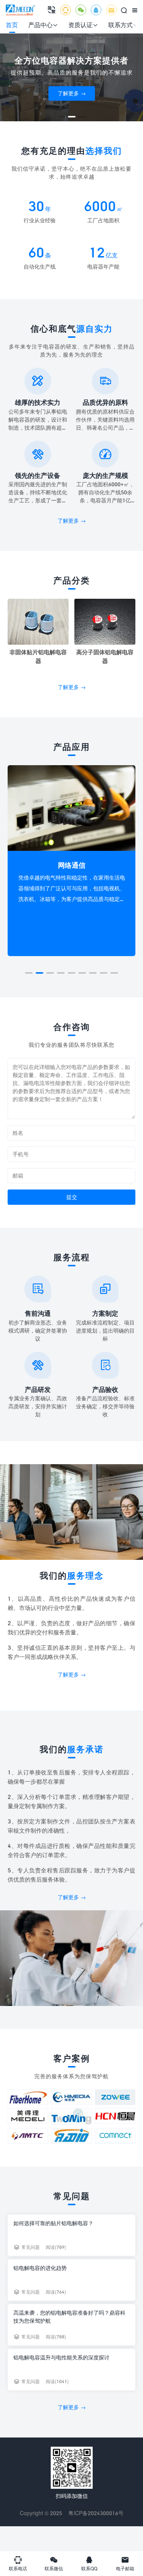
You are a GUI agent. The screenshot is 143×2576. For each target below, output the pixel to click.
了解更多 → (72, 93)
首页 (12, 25)
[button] (62, 117)
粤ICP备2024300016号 (96, 2513)
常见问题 (31, 2247)
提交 (72, 1197)
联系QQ (89, 2563)
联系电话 (18, 2563)
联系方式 (123, 25)
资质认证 (83, 25)
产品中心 (43, 25)
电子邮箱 (125, 2563)
